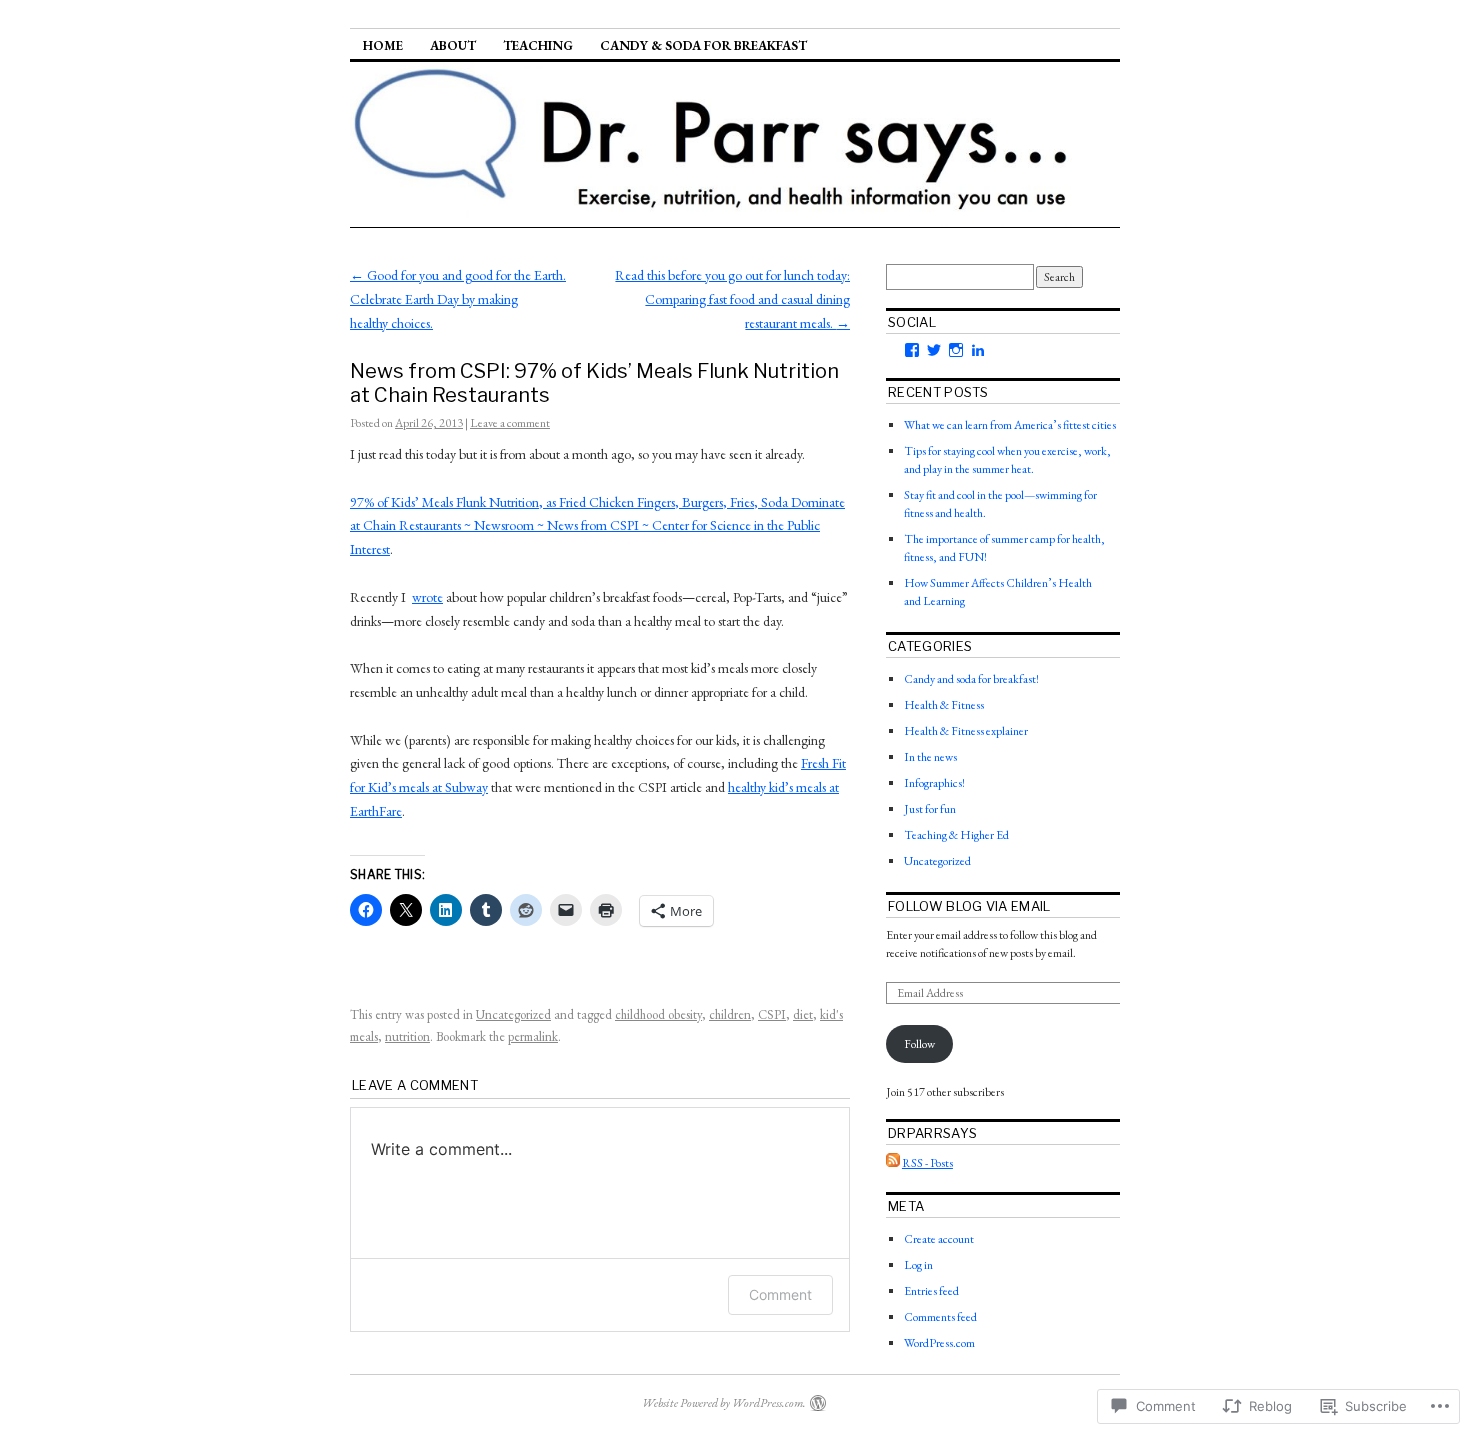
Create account (939, 1239)
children (730, 1014)
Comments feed (940, 1317)
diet (803, 1014)
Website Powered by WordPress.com (722, 1403)
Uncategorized (513, 1014)
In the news (930, 757)
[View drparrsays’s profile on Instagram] (956, 350)
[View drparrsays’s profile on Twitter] (934, 350)
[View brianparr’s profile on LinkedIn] (978, 350)
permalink (533, 1036)
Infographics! (934, 783)
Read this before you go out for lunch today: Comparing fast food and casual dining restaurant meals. (732, 299)
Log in (918, 1265)
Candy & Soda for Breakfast (703, 45)
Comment (780, 1294)
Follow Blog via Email (969, 906)
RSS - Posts (927, 1163)
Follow (919, 1044)
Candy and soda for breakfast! (971, 679)
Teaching (538, 45)
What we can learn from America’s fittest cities (1010, 425)
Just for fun (930, 809)
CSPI (772, 1014)
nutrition (407, 1036)
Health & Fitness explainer (966, 731)
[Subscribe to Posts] (893, 1163)
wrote (427, 597)
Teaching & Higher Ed (956, 835)
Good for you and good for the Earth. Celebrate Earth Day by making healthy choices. (458, 299)
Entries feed (931, 1291)
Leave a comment (510, 423)
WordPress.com (939, 1343)
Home (383, 45)
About (453, 45)
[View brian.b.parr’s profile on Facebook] (912, 350)
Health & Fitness (944, 705)
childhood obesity (658, 1014)
